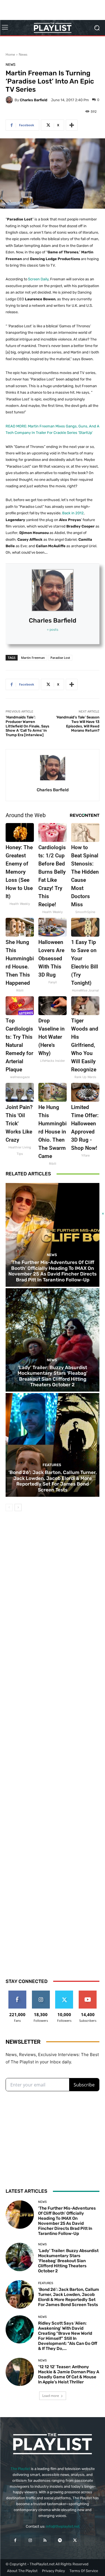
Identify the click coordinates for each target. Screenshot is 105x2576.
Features (52, 1465)
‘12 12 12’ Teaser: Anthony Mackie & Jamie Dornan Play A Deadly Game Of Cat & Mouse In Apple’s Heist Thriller (69, 2374)
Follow (41, 1993)
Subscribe (88, 1993)
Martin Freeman (33, 658)
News (23, 54)
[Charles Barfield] (10, 100)
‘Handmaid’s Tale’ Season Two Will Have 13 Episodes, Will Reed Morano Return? (78, 724)
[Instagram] (30, 2540)
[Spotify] (60, 2540)
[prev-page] (9, 1507)
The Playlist (20, 2469)
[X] (75, 2540)
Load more (51, 2396)
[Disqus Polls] (53, 1593)
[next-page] (18, 1507)
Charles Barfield (34, 100)
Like (17, 1993)
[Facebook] (15, 2540)
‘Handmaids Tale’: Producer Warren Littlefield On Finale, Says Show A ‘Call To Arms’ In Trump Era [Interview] (27, 726)
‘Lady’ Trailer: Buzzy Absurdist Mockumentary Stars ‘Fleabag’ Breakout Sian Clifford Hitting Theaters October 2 (53, 1376)
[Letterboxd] (90, 2540)
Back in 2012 (73, 513)
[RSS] (45, 2540)
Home (10, 54)
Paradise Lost (60, 658)
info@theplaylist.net (63, 2526)
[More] (72, 125)
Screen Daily (38, 279)
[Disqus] (53, 1739)
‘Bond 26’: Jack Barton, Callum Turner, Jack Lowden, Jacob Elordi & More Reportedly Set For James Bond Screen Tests (53, 1481)
